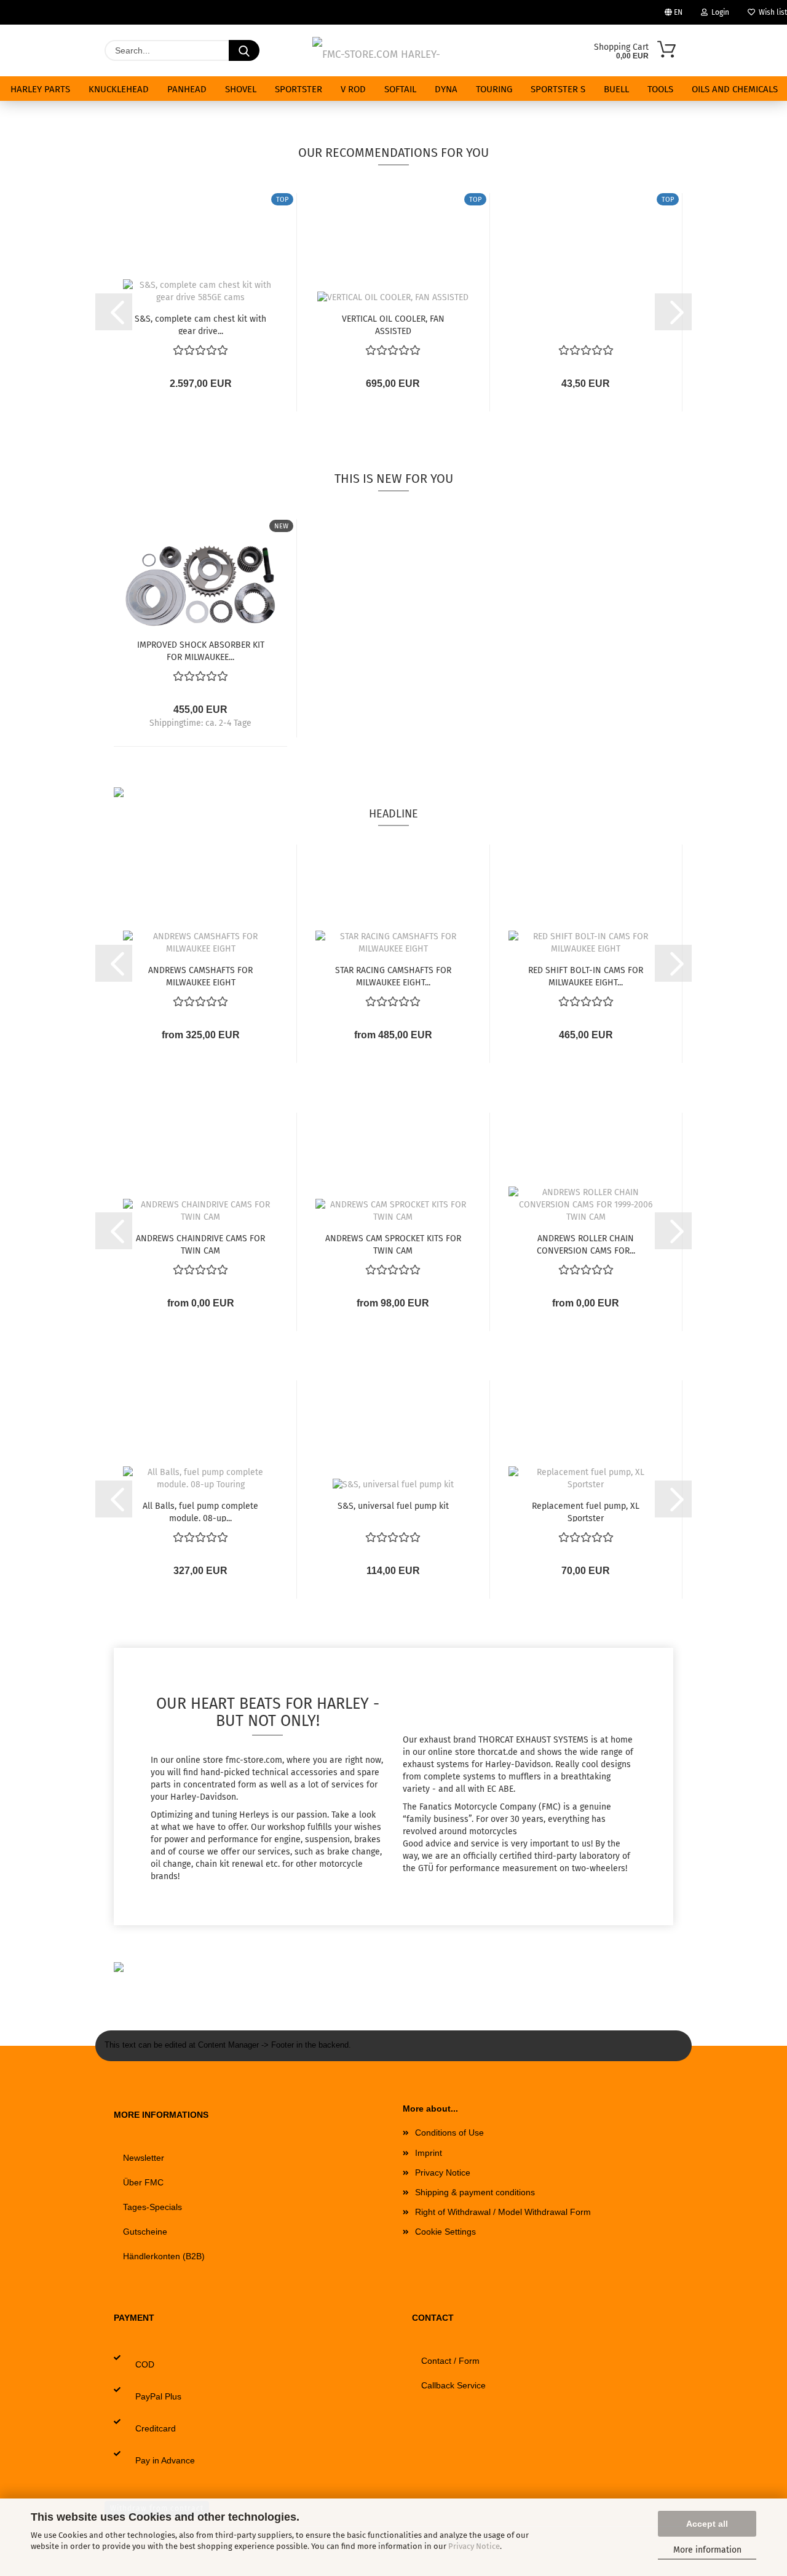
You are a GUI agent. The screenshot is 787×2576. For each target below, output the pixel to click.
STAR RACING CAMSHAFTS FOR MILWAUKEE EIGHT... (393, 976)
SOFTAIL (400, 89)
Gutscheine (145, 2232)
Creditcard (156, 2428)
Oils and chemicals (735, 89)
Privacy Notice (474, 2546)
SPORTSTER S (558, 89)
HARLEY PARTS (40, 89)
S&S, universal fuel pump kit (393, 1506)
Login (718, 12)
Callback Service (453, 2385)
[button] (114, 312)
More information (707, 2550)
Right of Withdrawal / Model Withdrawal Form (503, 2212)
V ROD (353, 89)
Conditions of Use (449, 2133)
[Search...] (244, 50)
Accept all (707, 2524)
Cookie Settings (445, 2232)
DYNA (446, 89)
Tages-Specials (152, 2207)
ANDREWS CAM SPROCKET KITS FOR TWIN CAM (393, 1244)
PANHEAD (187, 89)
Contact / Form (450, 2361)
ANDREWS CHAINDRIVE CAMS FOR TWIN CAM (200, 1244)
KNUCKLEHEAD (119, 89)
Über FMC (143, 2182)
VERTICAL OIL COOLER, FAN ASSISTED (393, 324)
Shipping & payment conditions (475, 2192)
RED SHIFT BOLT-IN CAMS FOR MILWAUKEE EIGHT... (586, 976)
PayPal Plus (158, 2396)
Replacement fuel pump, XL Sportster (586, 1511)
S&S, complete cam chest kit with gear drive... (200, 324)
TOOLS (660, 89)
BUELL (616, 89)
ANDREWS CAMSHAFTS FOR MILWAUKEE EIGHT (200, 976)
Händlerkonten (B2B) (164, 2256)
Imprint (429, 2153)
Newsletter (144, 2158)
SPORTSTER (299, 89)
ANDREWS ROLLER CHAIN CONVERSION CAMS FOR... (586, 1244)
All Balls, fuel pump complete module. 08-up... (200, 1511)
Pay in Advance (165, 2460)
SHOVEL (241, 89)
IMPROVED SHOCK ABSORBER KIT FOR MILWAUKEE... (201, 650)
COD (145, 2364)
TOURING (494, 89)
